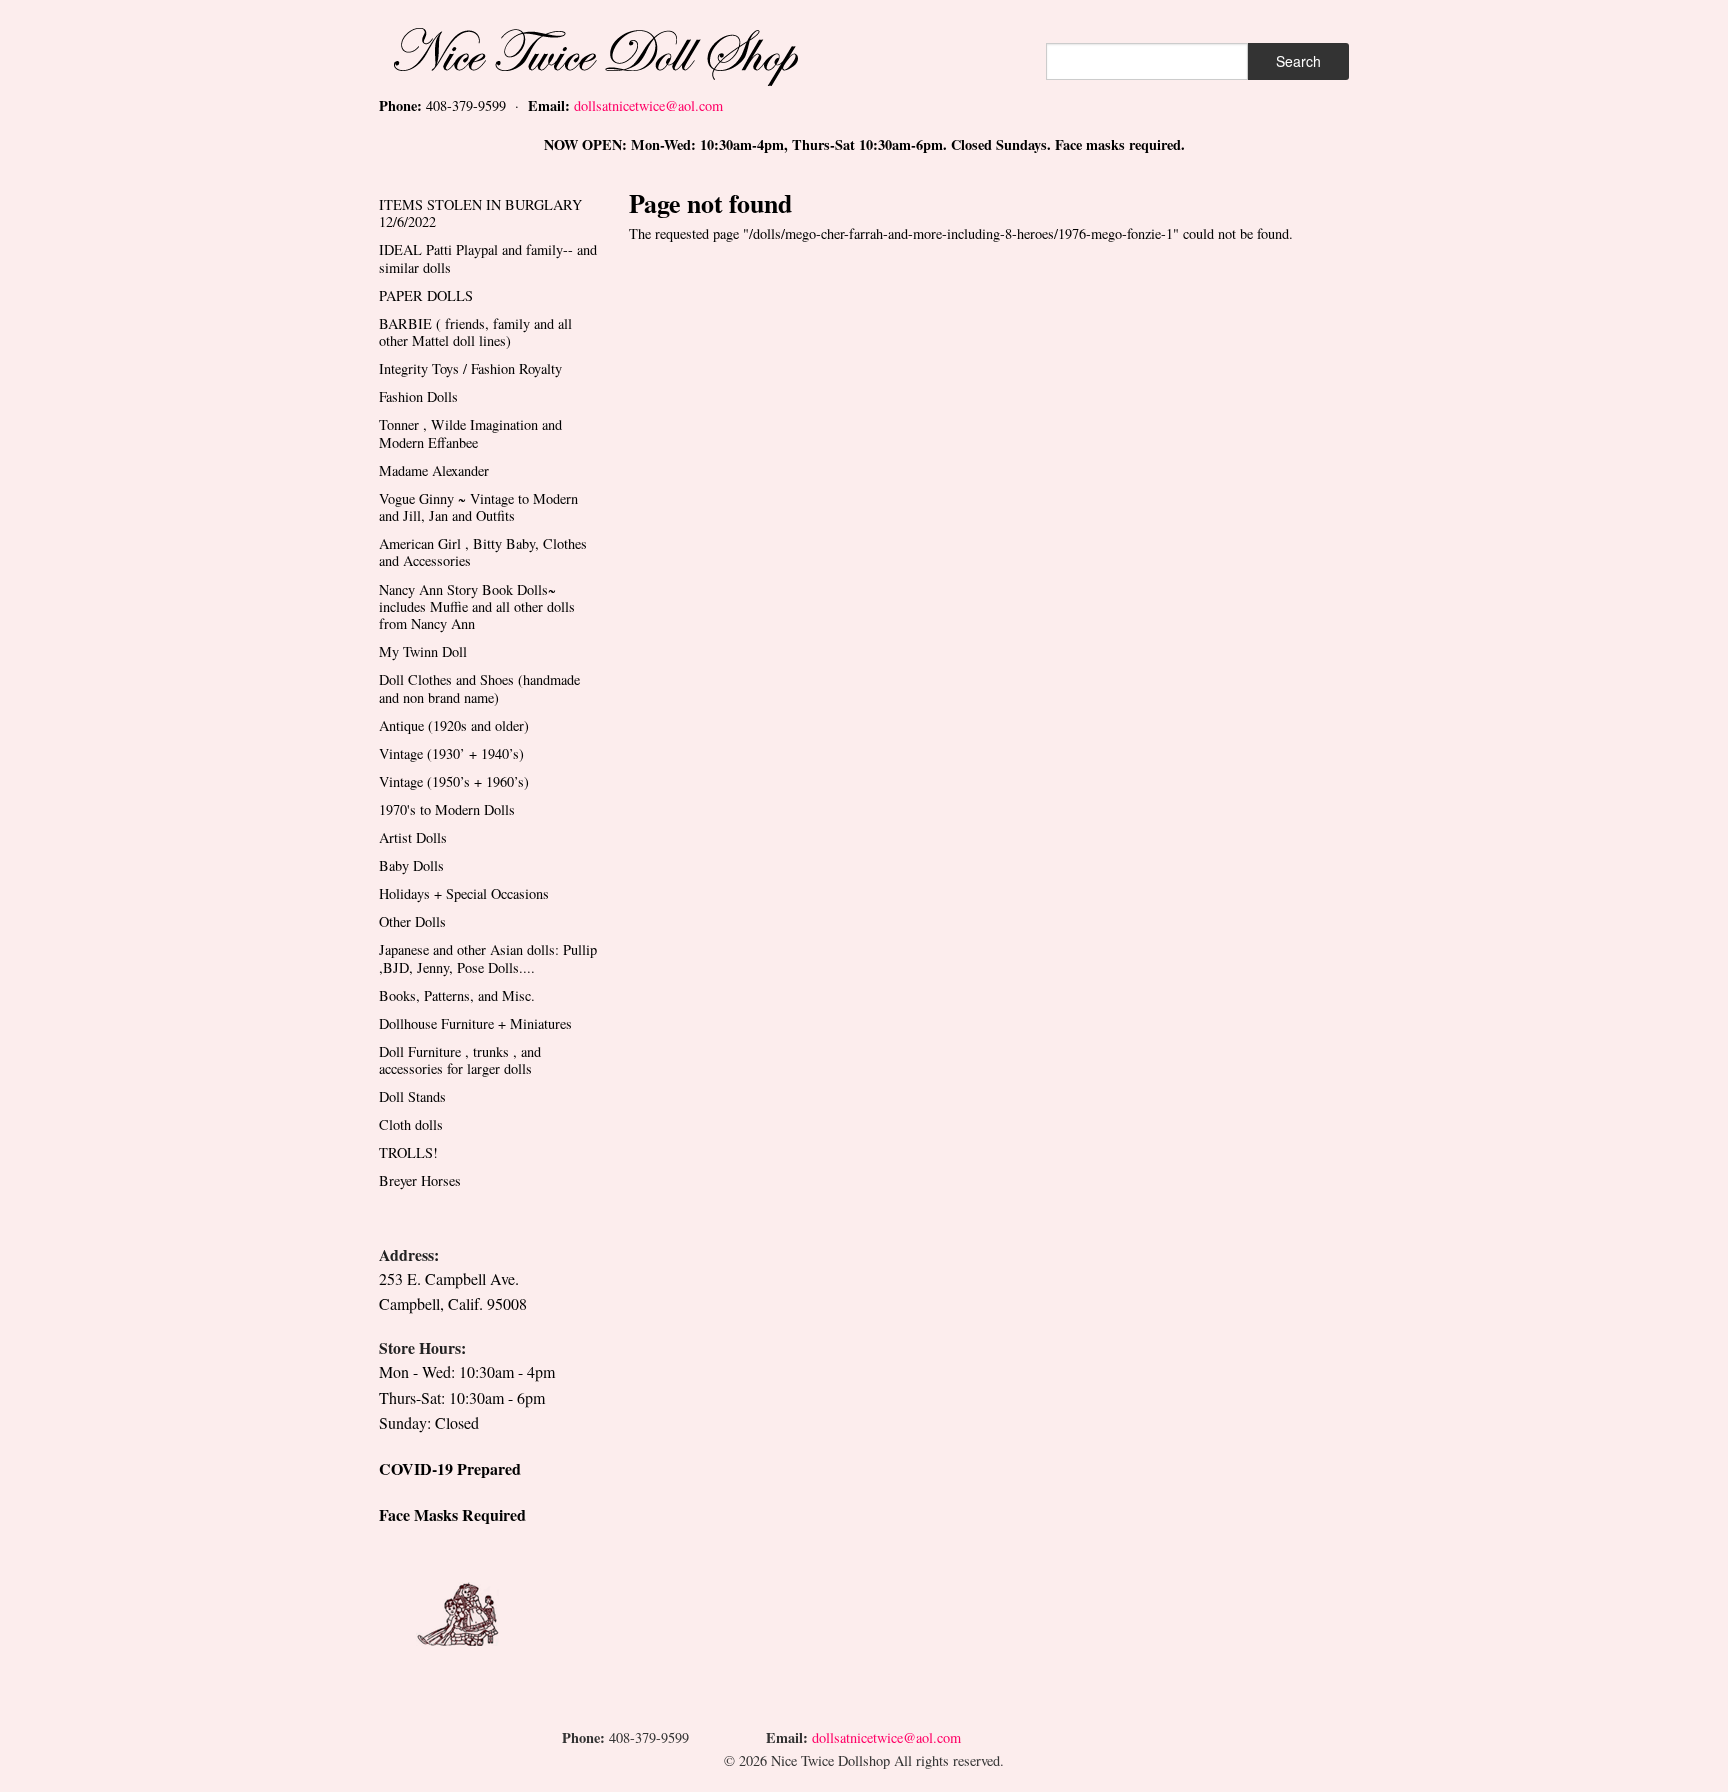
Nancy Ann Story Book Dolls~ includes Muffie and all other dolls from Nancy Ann (477, 607)
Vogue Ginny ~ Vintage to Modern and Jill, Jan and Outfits (478, 507)
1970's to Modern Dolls (447, 809)
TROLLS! (408, 1152)
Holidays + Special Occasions (464, 893)
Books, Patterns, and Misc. (457, 995)
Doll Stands (412, 1096)
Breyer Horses (420, 1180)
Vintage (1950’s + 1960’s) (454, 781)
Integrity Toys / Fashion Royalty (470, 368)
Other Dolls (412, 921)
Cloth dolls (411, 1124)
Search (1298, 61)
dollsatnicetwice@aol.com (648, 105)
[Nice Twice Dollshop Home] (629, 52)
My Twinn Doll (423, 651)
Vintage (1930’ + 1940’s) (451, 753)
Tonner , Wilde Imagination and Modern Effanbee (470, 433)
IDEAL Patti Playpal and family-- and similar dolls (488, 258)
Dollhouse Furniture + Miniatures (475, 1023)
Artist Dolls (413, 837)
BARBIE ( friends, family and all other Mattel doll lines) (475, 332)
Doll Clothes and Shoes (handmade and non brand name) (479, 688)
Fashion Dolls (418, 396)
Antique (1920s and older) (454, 725)
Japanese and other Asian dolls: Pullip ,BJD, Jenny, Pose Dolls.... (488, 958)
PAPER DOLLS (426, 295)
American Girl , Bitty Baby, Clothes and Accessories (483, 552)
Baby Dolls (411, 865)
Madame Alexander (434, 470)
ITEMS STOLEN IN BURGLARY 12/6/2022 (480, 213)
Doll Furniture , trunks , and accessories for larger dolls (460, 1060)
